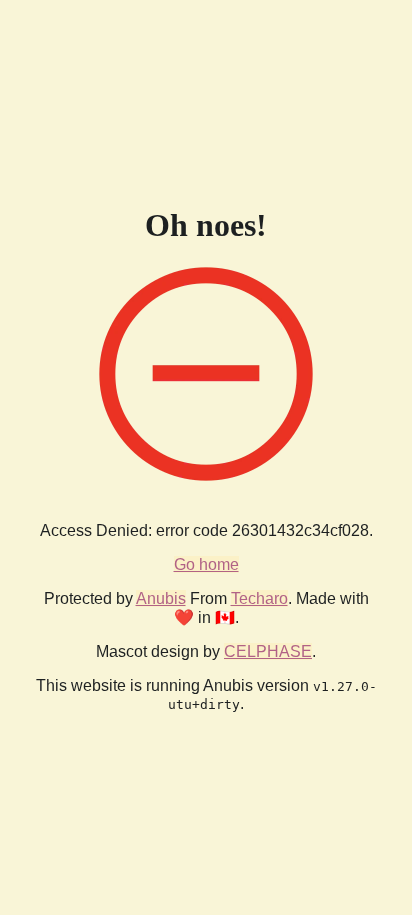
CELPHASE (268, 651)
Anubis (161, 598)
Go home (206, 564)
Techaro (259, 598)
